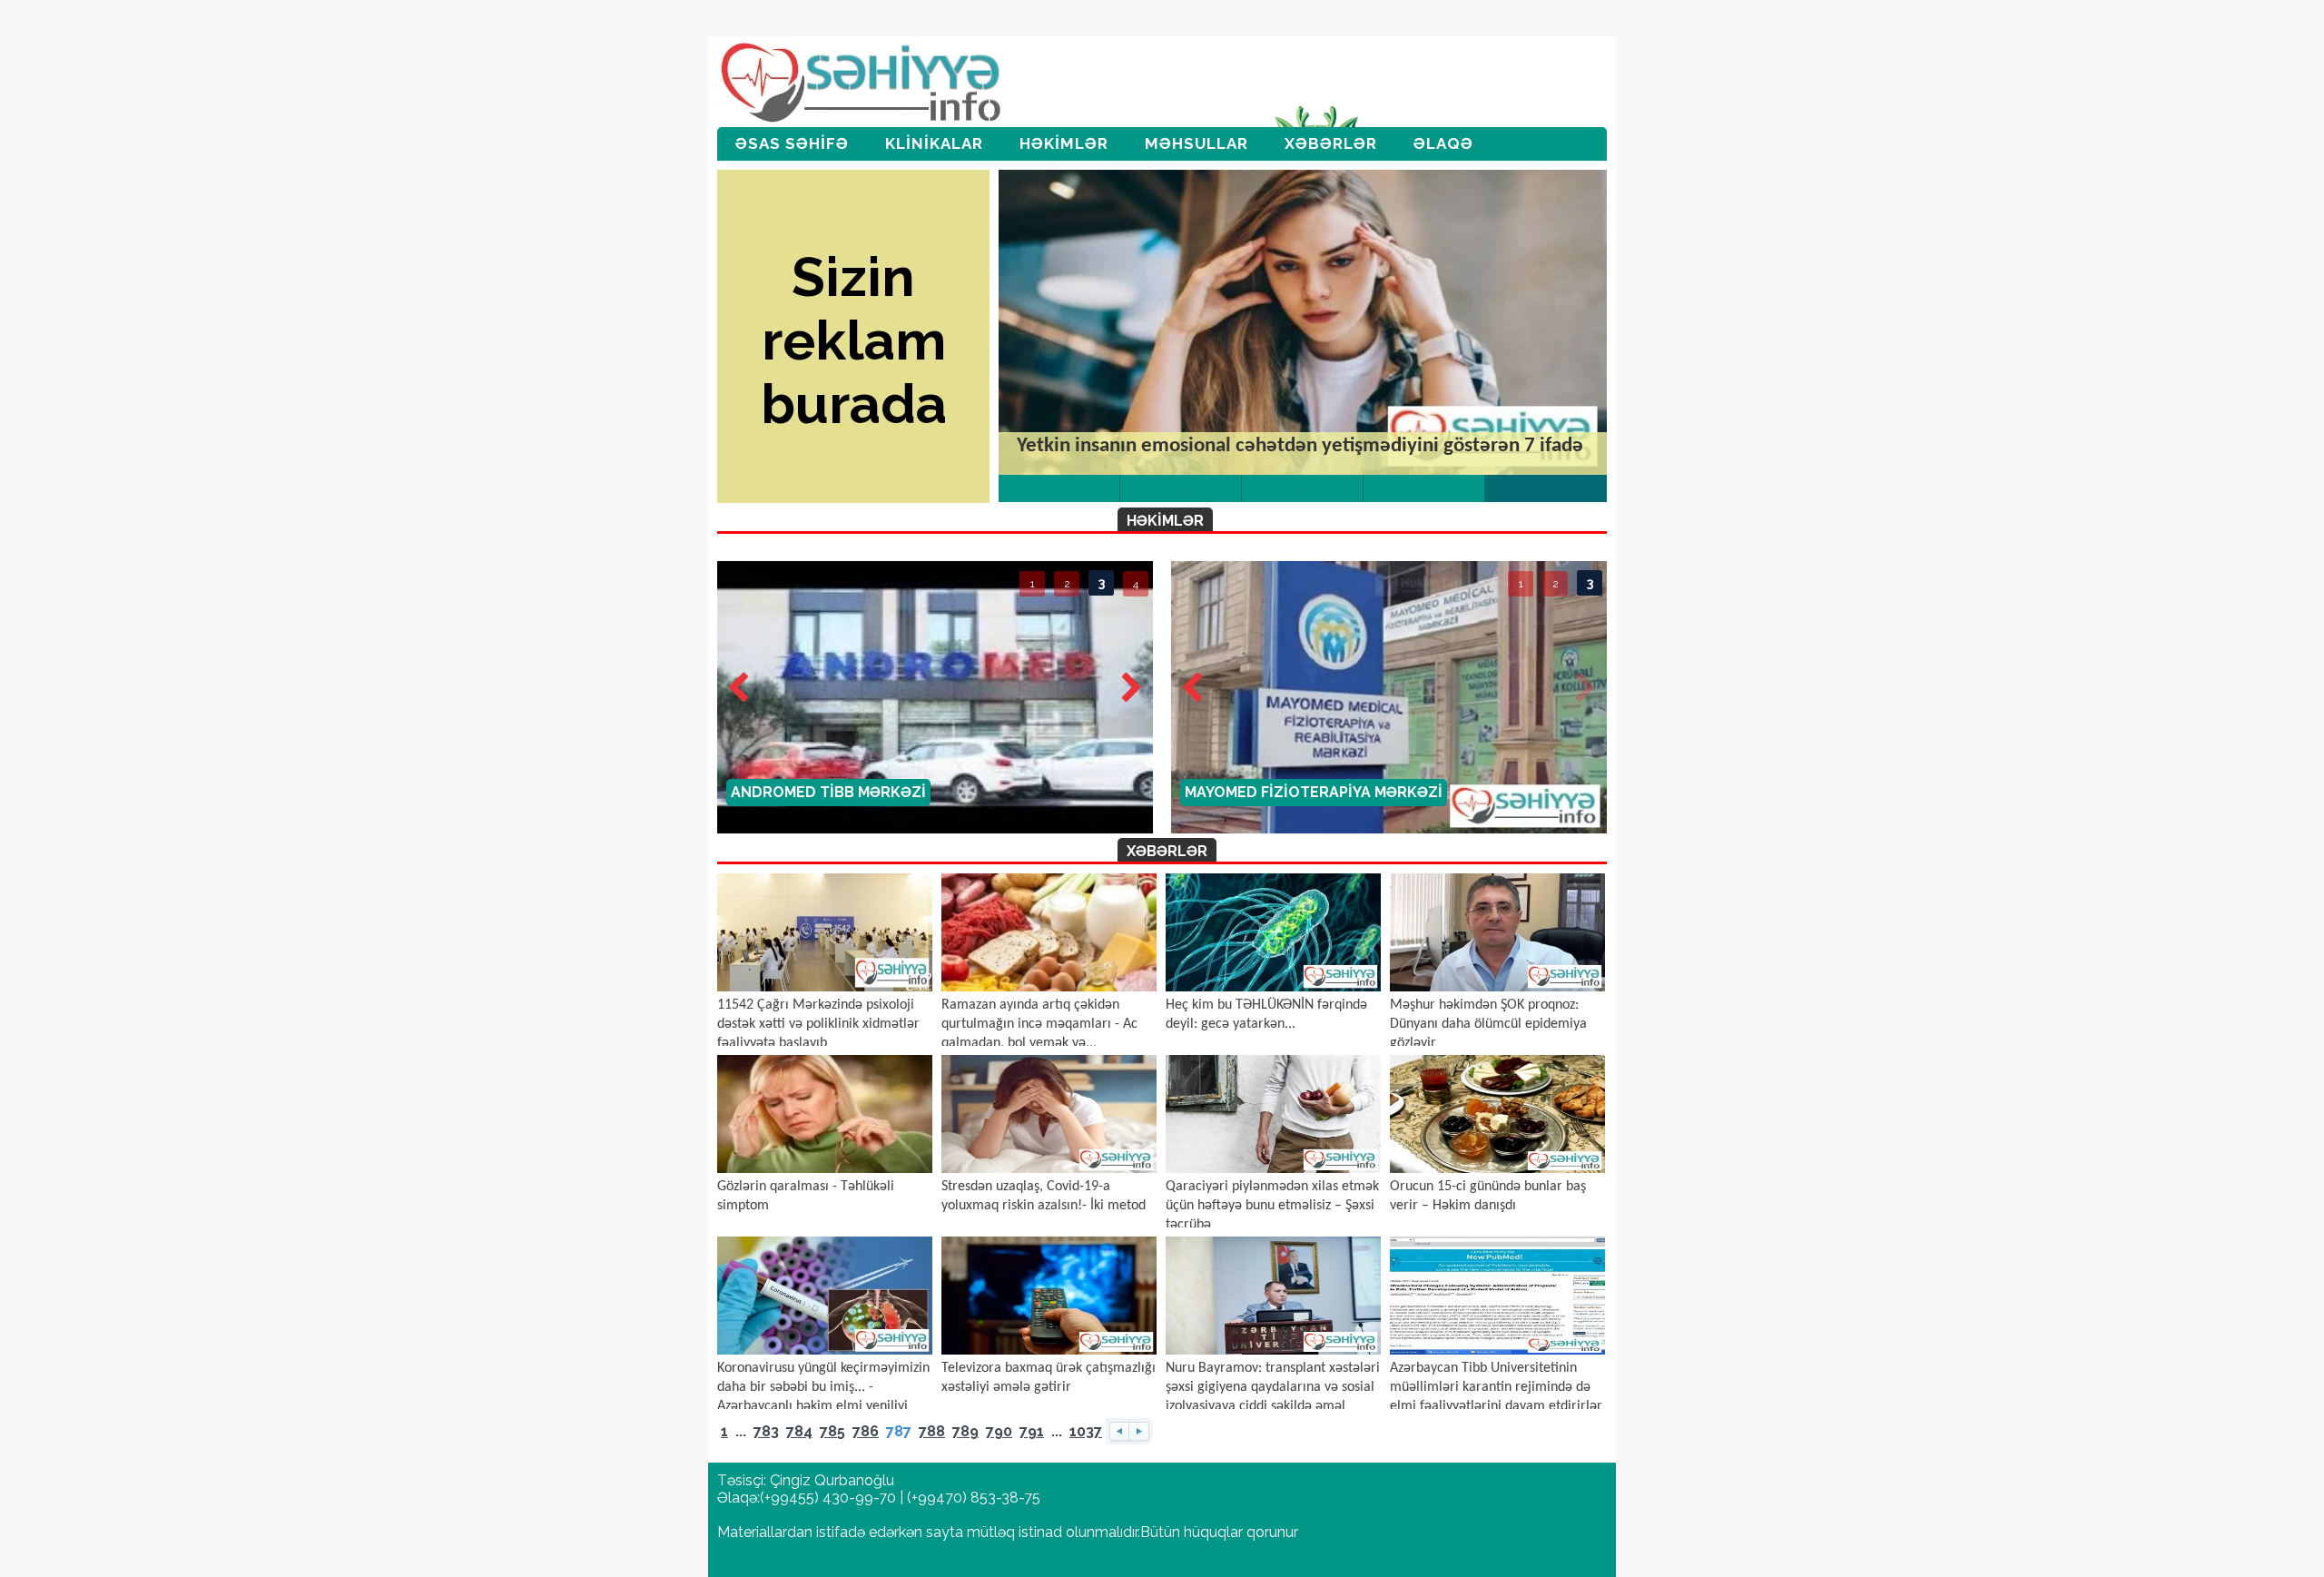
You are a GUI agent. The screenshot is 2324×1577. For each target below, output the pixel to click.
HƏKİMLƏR (1064, 143)
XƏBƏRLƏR (1331, 143)
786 (866, 1431)
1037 (1086, 1431)
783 (766, 1431)
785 (832, 1431)
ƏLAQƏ (1443, 143)
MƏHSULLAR (1196, 143)
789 (965, 1431)
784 (799, 1431)
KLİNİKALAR (934, 143)
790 (999, 1431)
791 (1032, 1431)
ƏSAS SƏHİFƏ (792, 143)
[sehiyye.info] (863, 84)
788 (932, 1431)
